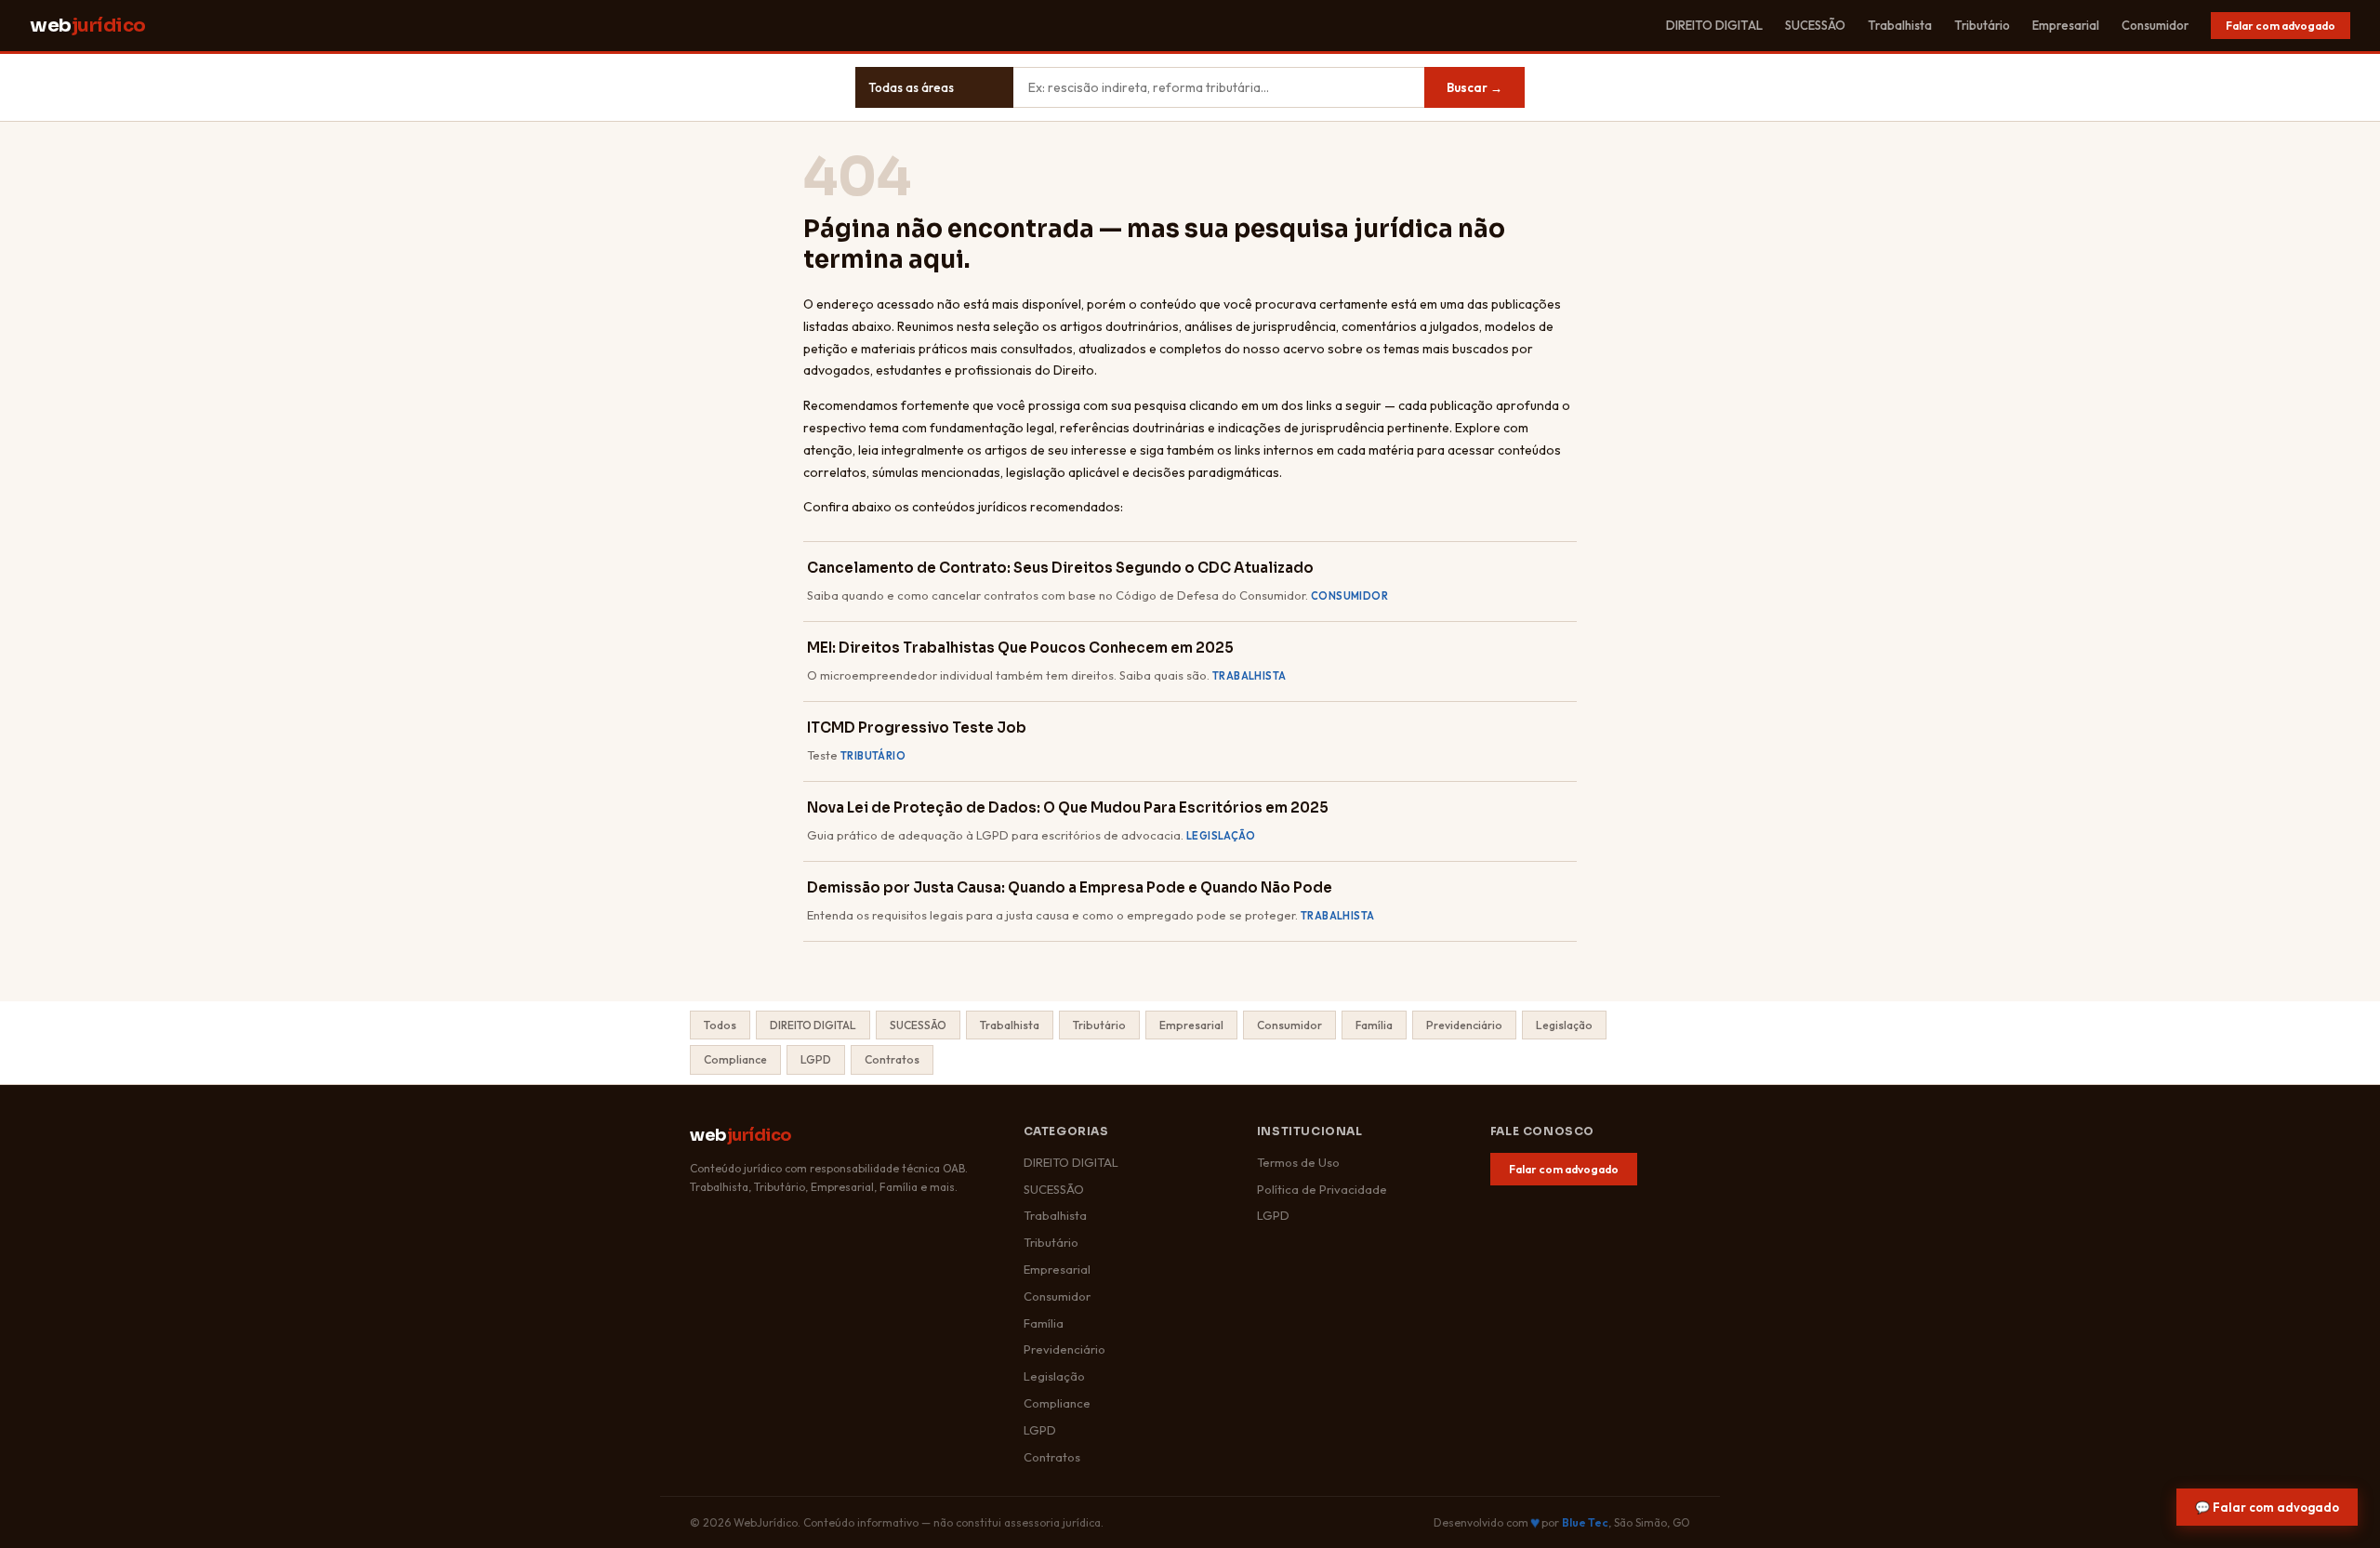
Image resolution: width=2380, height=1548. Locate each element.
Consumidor (2155, 25)
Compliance (735, 1059)
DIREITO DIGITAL (1714, 25)
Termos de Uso (1298, 1162)
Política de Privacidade (1322, 1189)
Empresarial (2066, 25)
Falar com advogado (2281, 26)
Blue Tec (1585, 1522)
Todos (720, 1025)
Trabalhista (1900, 25)
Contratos (892, 1059)
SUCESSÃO (1815, 25)
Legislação (1564, 1025)
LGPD (816, 1059)
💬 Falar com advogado (2267, 1507)
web (88, 26)
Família (1374, 1025)
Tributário (1982, 25)
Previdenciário (1464, 1025)
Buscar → (1474, 87)
